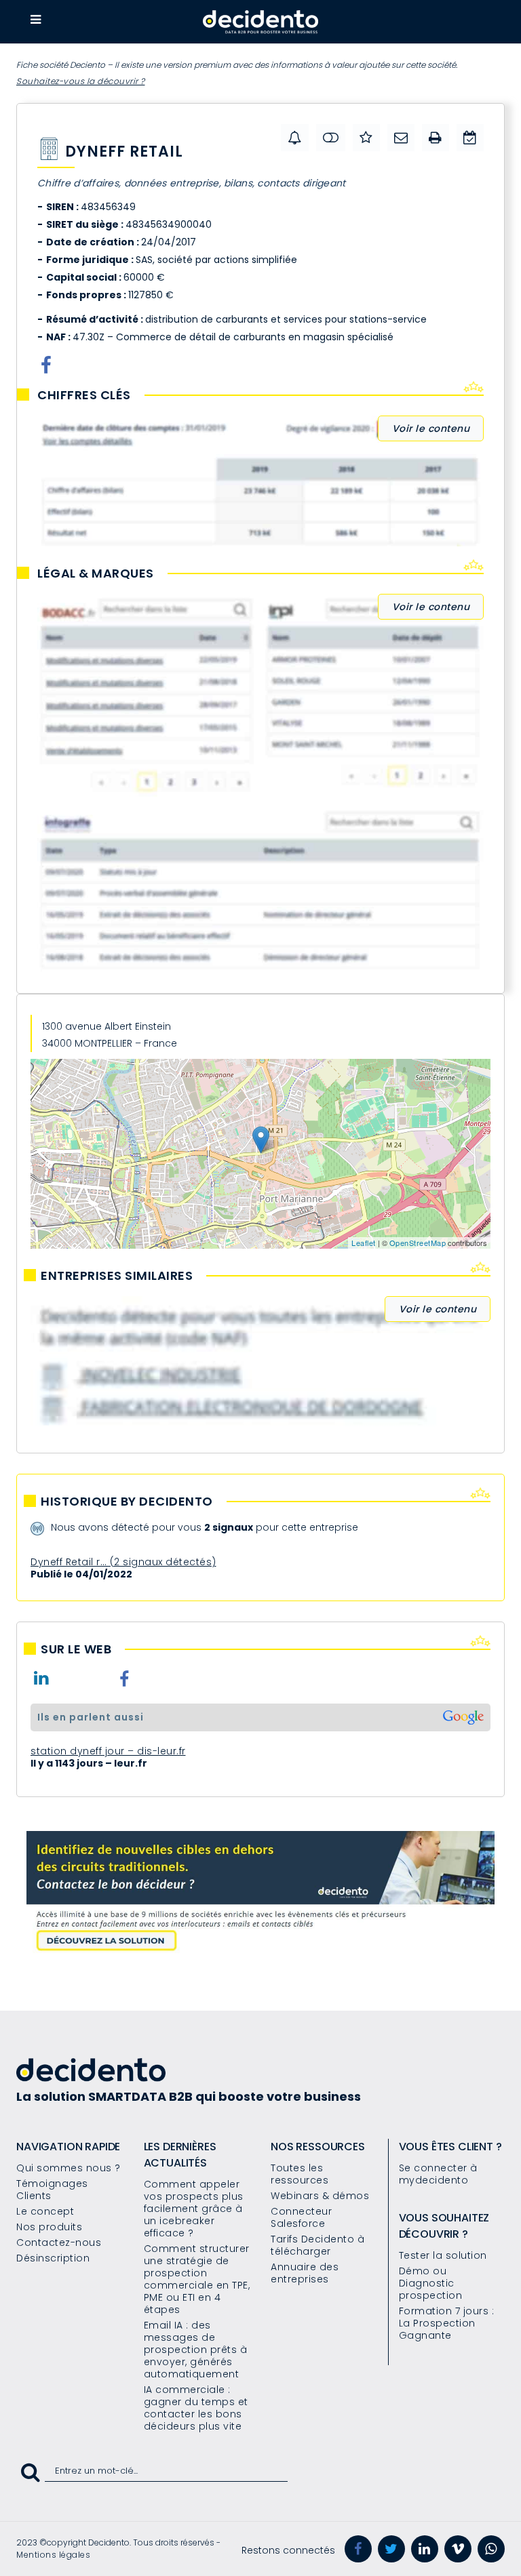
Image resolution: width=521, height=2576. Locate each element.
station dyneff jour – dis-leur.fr (108, 1751)
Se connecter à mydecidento (438, 2174)
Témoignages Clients (52, 2190)
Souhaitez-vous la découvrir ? (81, 81)
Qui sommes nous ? (69, 2168)
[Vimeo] (458, 2549)
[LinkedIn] (425, 2549)
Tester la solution (443, 2255)
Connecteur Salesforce (301, 2217)
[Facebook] (358, 2549)
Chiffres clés (84, 395)
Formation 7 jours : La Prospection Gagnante (447, 2323)
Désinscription (53, 2258)
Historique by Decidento (127, 1502)
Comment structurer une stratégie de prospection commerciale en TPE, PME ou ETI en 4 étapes (197, 2279)
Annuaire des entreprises (305, 2273)
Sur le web (76, 1649)
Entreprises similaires (117, 1276)
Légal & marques (96, 573)
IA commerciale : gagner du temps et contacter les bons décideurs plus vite (196, 2408)
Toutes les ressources (300, 2174)
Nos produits (49, 2227)
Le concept (45, 2211)
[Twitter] (391, 2549)
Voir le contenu (431, 428)
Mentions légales (53, 2555)
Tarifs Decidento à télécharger (317, 2245)
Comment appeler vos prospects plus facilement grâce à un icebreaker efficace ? (194, 2209)
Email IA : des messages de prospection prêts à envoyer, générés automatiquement (196, 2350)
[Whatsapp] (491, 2549)
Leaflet (364, 1243)
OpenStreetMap (418, 1243)
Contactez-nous (59, 2242)
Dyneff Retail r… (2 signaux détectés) (123, 1562)
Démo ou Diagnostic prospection (431, 2283)
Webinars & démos (320, 2196)
